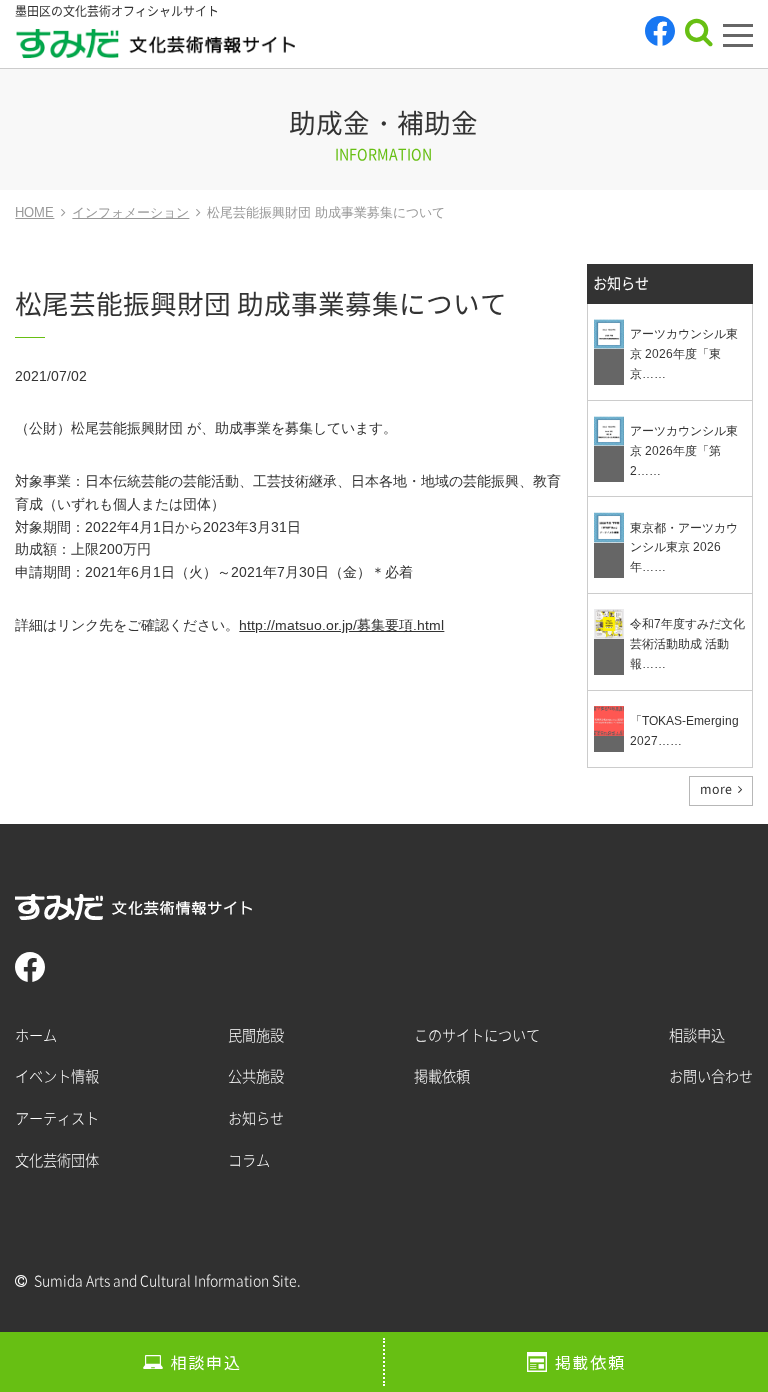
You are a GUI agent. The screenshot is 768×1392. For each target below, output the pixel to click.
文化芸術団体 (57, 1160)
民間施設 (256, 1035)
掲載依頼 (590, 1362)
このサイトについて (477, 1035)
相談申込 (206, 1362)
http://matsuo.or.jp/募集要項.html (341, 625)
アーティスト (57, 1118)
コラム (249, 1160)
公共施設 (256, 1076)
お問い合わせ (711, 1076)
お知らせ (621, 283)
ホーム (36, 1035)
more (716, 789)
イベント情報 (57, 1076)
